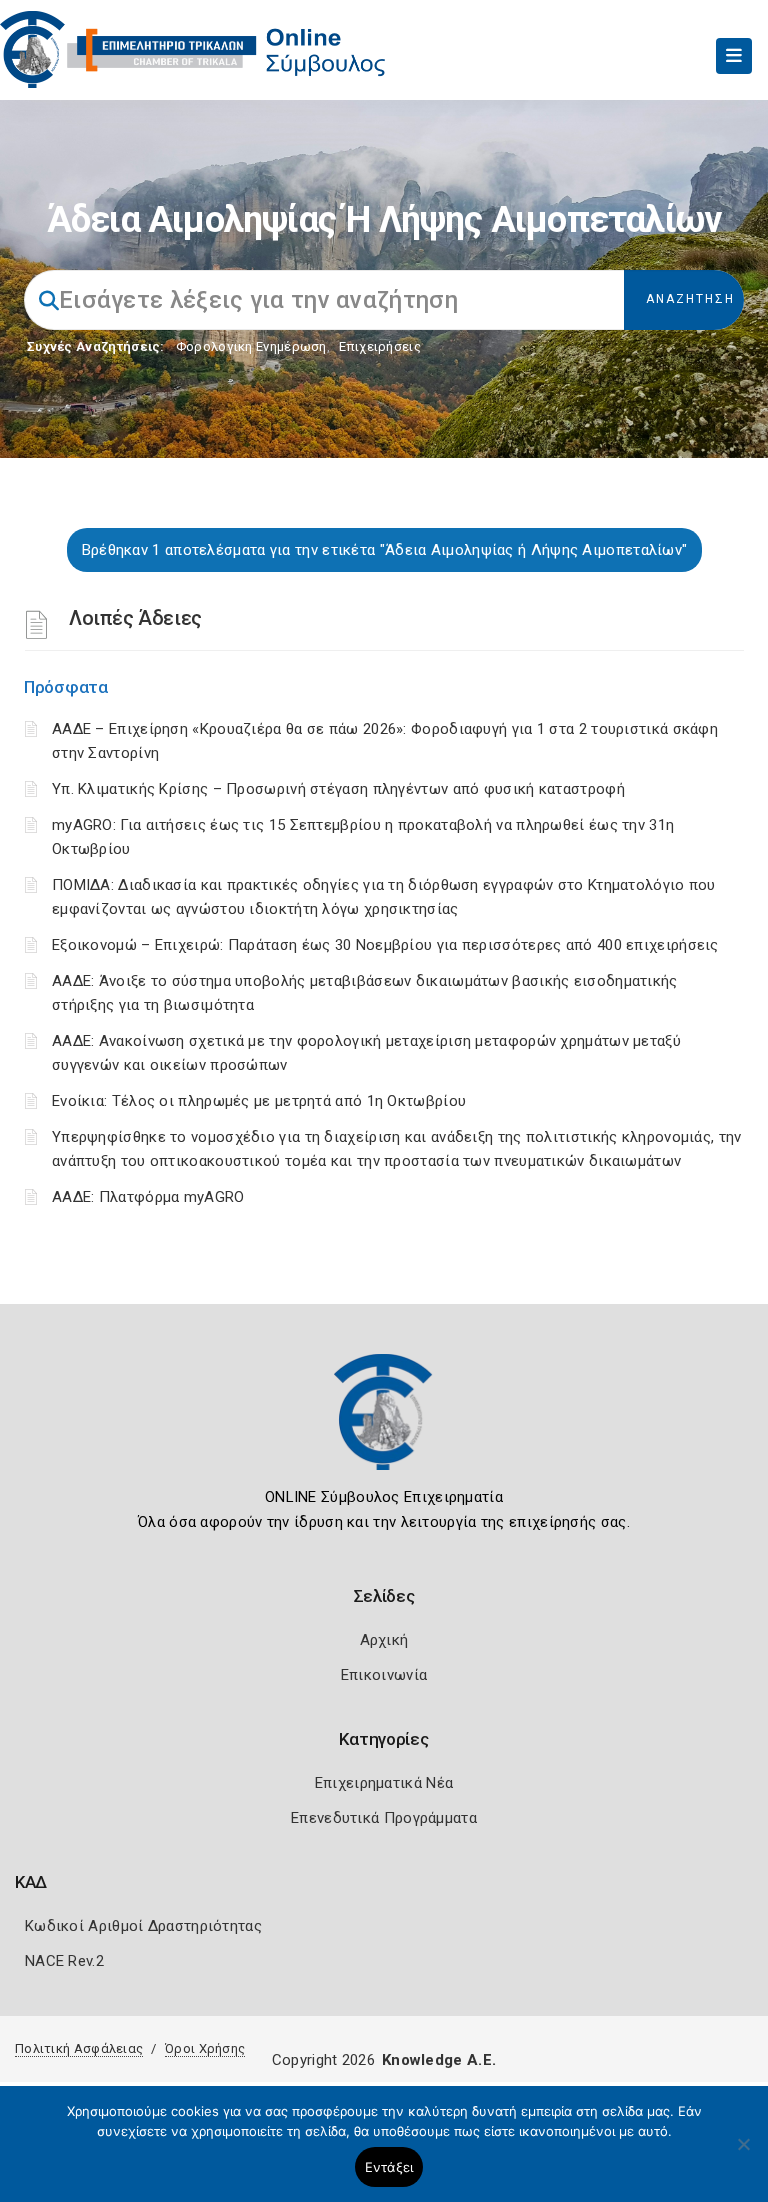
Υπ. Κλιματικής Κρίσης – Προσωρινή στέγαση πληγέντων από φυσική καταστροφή (338, 789)
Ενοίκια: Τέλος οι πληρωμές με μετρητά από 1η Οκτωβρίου (259, 1101)
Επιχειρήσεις (380, 346)
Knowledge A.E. (439, 2060)
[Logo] (384, 1427)
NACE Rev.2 (64, 1961)
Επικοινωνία (384, 1675)
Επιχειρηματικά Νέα (384, 1783)
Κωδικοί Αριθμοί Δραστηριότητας (143, 1926)
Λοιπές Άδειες (135, 618)
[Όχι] (743, 2154)
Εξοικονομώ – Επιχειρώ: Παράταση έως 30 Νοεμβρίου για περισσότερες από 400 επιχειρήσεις (385, 945)
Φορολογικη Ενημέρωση (251, 346)
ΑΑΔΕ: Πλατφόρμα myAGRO (148, 1197)
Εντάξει (389, 2167)
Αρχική (384, 1640)
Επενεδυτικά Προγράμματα (384, 1818)
